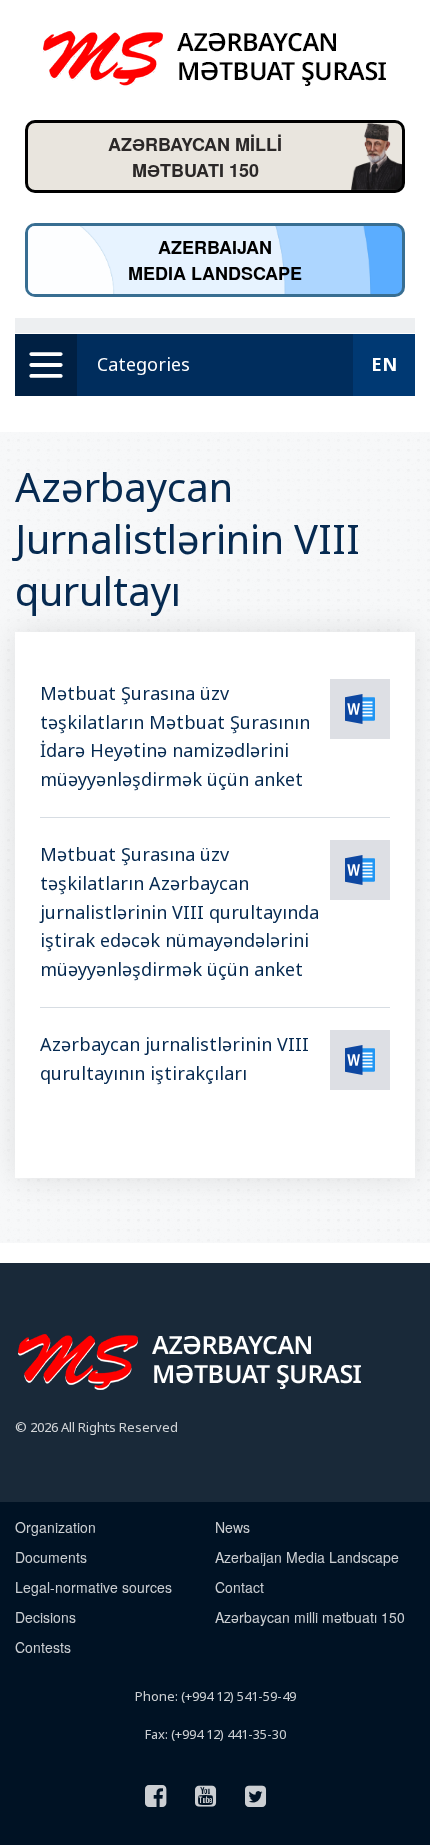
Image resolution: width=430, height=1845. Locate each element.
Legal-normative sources (93, 1587)
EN (384, 364)
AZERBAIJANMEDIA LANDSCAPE (215, 260)
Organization (55, 1527)
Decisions (45, 1617)
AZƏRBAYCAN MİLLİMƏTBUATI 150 (195, 157)
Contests (43, 1647)
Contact (239, 1587)
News (232, 1527)
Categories (143, 364)
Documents (51, 1557)
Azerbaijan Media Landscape (307, 1557)
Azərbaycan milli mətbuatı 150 (310, 1617)
